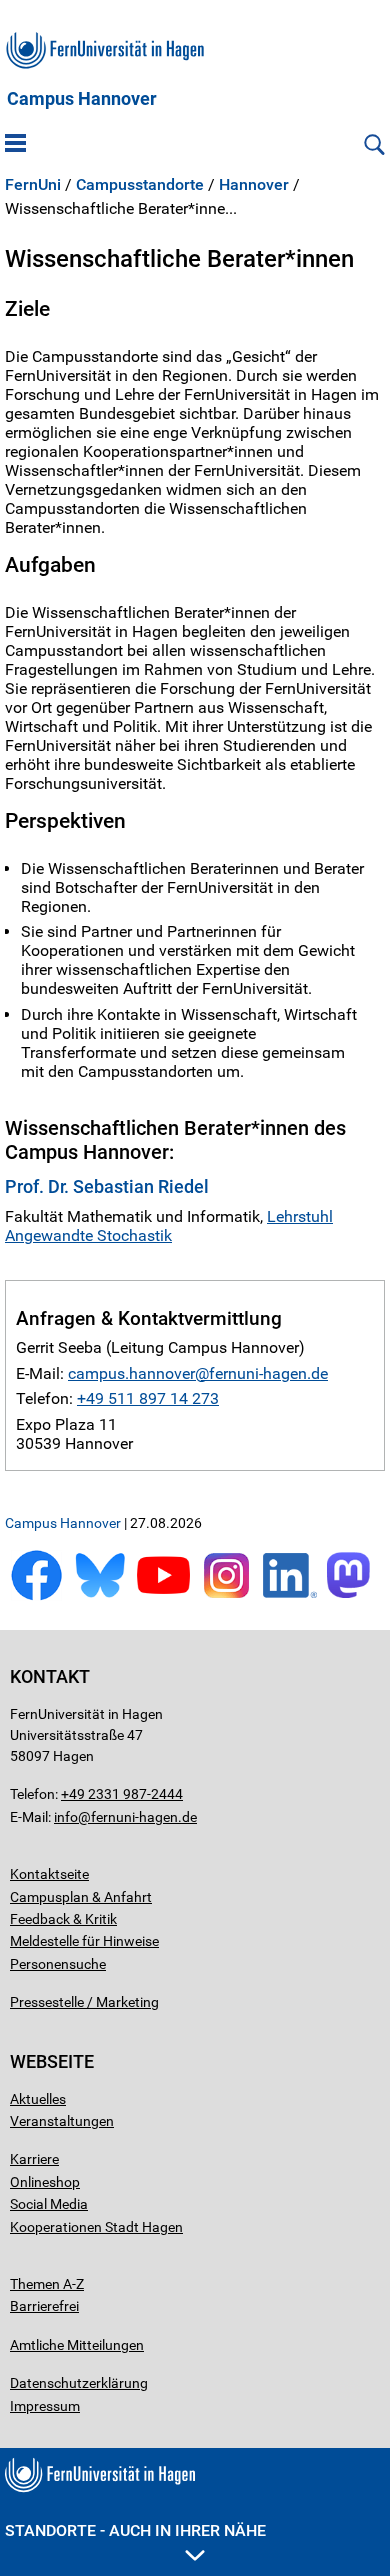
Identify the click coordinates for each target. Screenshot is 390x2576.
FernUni (33, 185)
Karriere (34, 2159)
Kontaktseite (49, 1874)
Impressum (45, 2406)
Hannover (254, 185)
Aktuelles (38, 2099)
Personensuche (58, 1964)
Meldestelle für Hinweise (84, 1941)
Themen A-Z (47, 2284)
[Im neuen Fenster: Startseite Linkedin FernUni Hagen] (289, 1596)
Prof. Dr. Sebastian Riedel (107, 1186)
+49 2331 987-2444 (122, 1794)
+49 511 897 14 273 (148, 1398)
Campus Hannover (82, 99)
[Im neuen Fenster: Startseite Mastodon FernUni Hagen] (353, 1596)
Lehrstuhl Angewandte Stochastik (169, 1226)
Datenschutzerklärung (79, 2383)
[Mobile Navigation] (15, 145)
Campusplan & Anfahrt (81, 1897)
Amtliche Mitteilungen (77, 2345)
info (66, 1817)
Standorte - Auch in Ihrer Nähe (135, 2530)
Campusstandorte (140, 185)
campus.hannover (131, 1373)
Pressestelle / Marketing (84, 2002)
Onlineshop (45, 2182)
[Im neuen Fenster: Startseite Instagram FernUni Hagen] (226, 1596)
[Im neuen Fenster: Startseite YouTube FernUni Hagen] (163, 1596)
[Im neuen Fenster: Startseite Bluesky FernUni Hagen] (99, 1596)
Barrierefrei (44, 2306)
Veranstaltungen (62, 2121)
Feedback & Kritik (63, 1919)
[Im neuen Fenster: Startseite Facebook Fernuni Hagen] (36, 1596)
